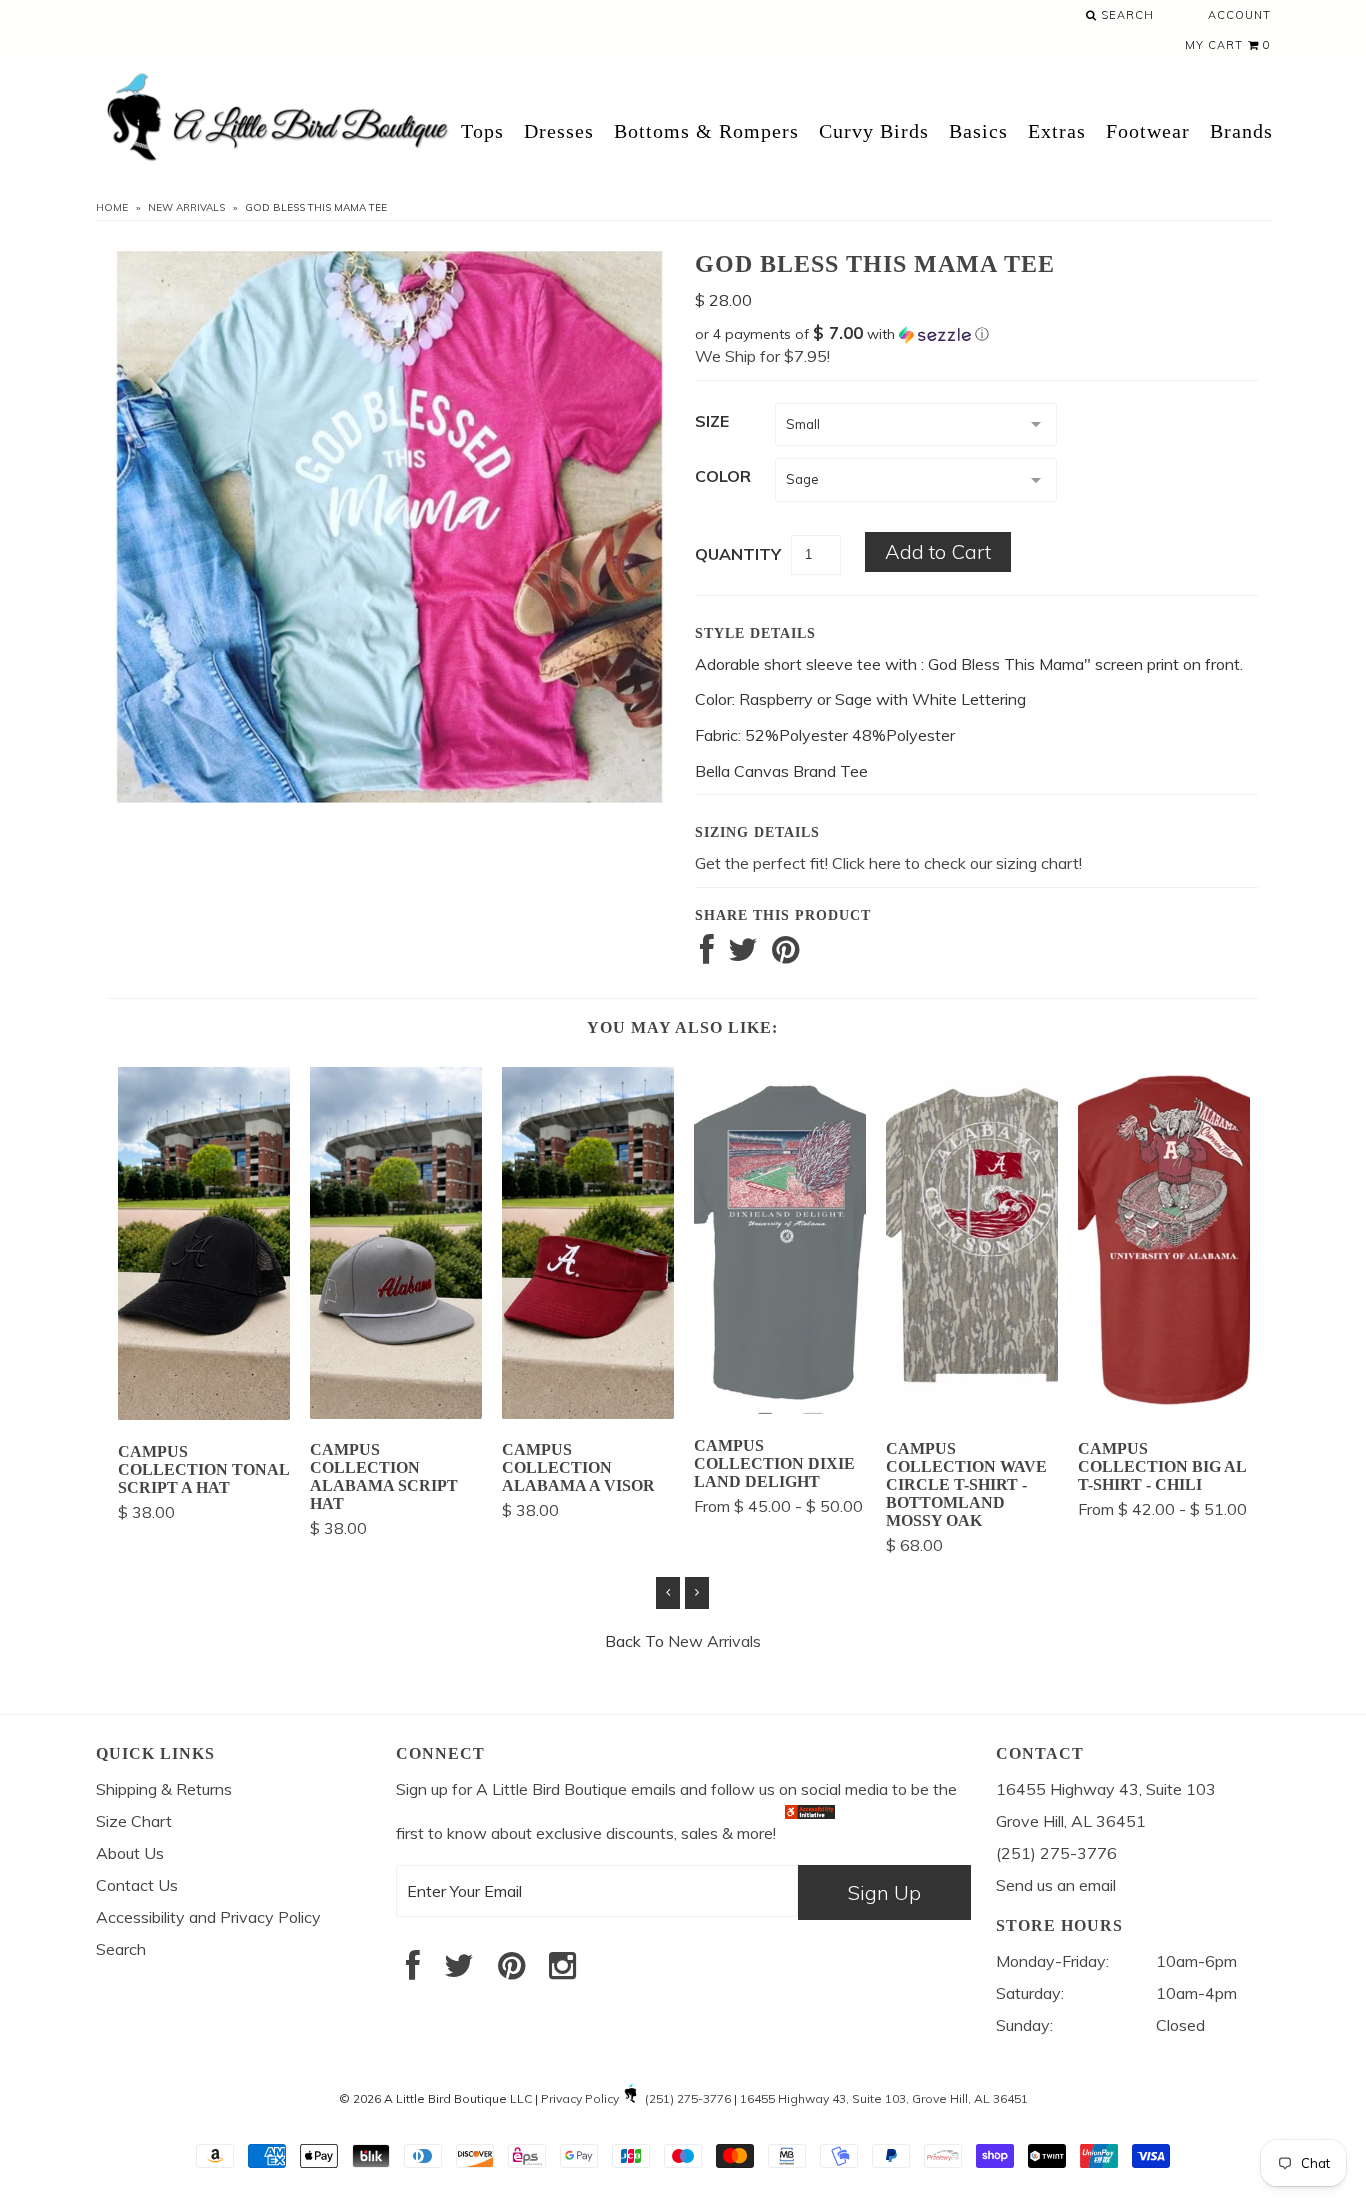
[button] (976, 334)
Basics (978, 131)
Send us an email (1056, 1885)
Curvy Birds (874, 131)
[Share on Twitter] (743, 955)
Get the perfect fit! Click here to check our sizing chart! (888, 863)
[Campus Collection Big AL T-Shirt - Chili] (1164, 1411)
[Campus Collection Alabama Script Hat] (396, 1413)
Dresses (559, 131)
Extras (1057, 131)
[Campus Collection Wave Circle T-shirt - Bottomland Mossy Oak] (972, 1411)
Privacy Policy (580, 2098)
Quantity (738, 554)
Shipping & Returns (164, 1789)
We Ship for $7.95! (762, 356)
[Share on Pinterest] (785, 955)
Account (1239, 15)
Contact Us (137, 1885)
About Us (130, 1853)
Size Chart (134, 1821)
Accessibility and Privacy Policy (208, 1917)
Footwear (1148, 131)
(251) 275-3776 (688, 2098)
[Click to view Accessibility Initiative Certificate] (810, 1833)
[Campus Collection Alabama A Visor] (588, 1413)
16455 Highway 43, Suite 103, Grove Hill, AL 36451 (884, 2098)
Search (1125, 15)
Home (112, 207)
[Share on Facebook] (707, 955)
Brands (1241, 131)
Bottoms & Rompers (706, 131)
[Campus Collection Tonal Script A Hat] (204, 1414)
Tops (482, 131)
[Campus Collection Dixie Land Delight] (780, 1408)
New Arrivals (186, 207)
